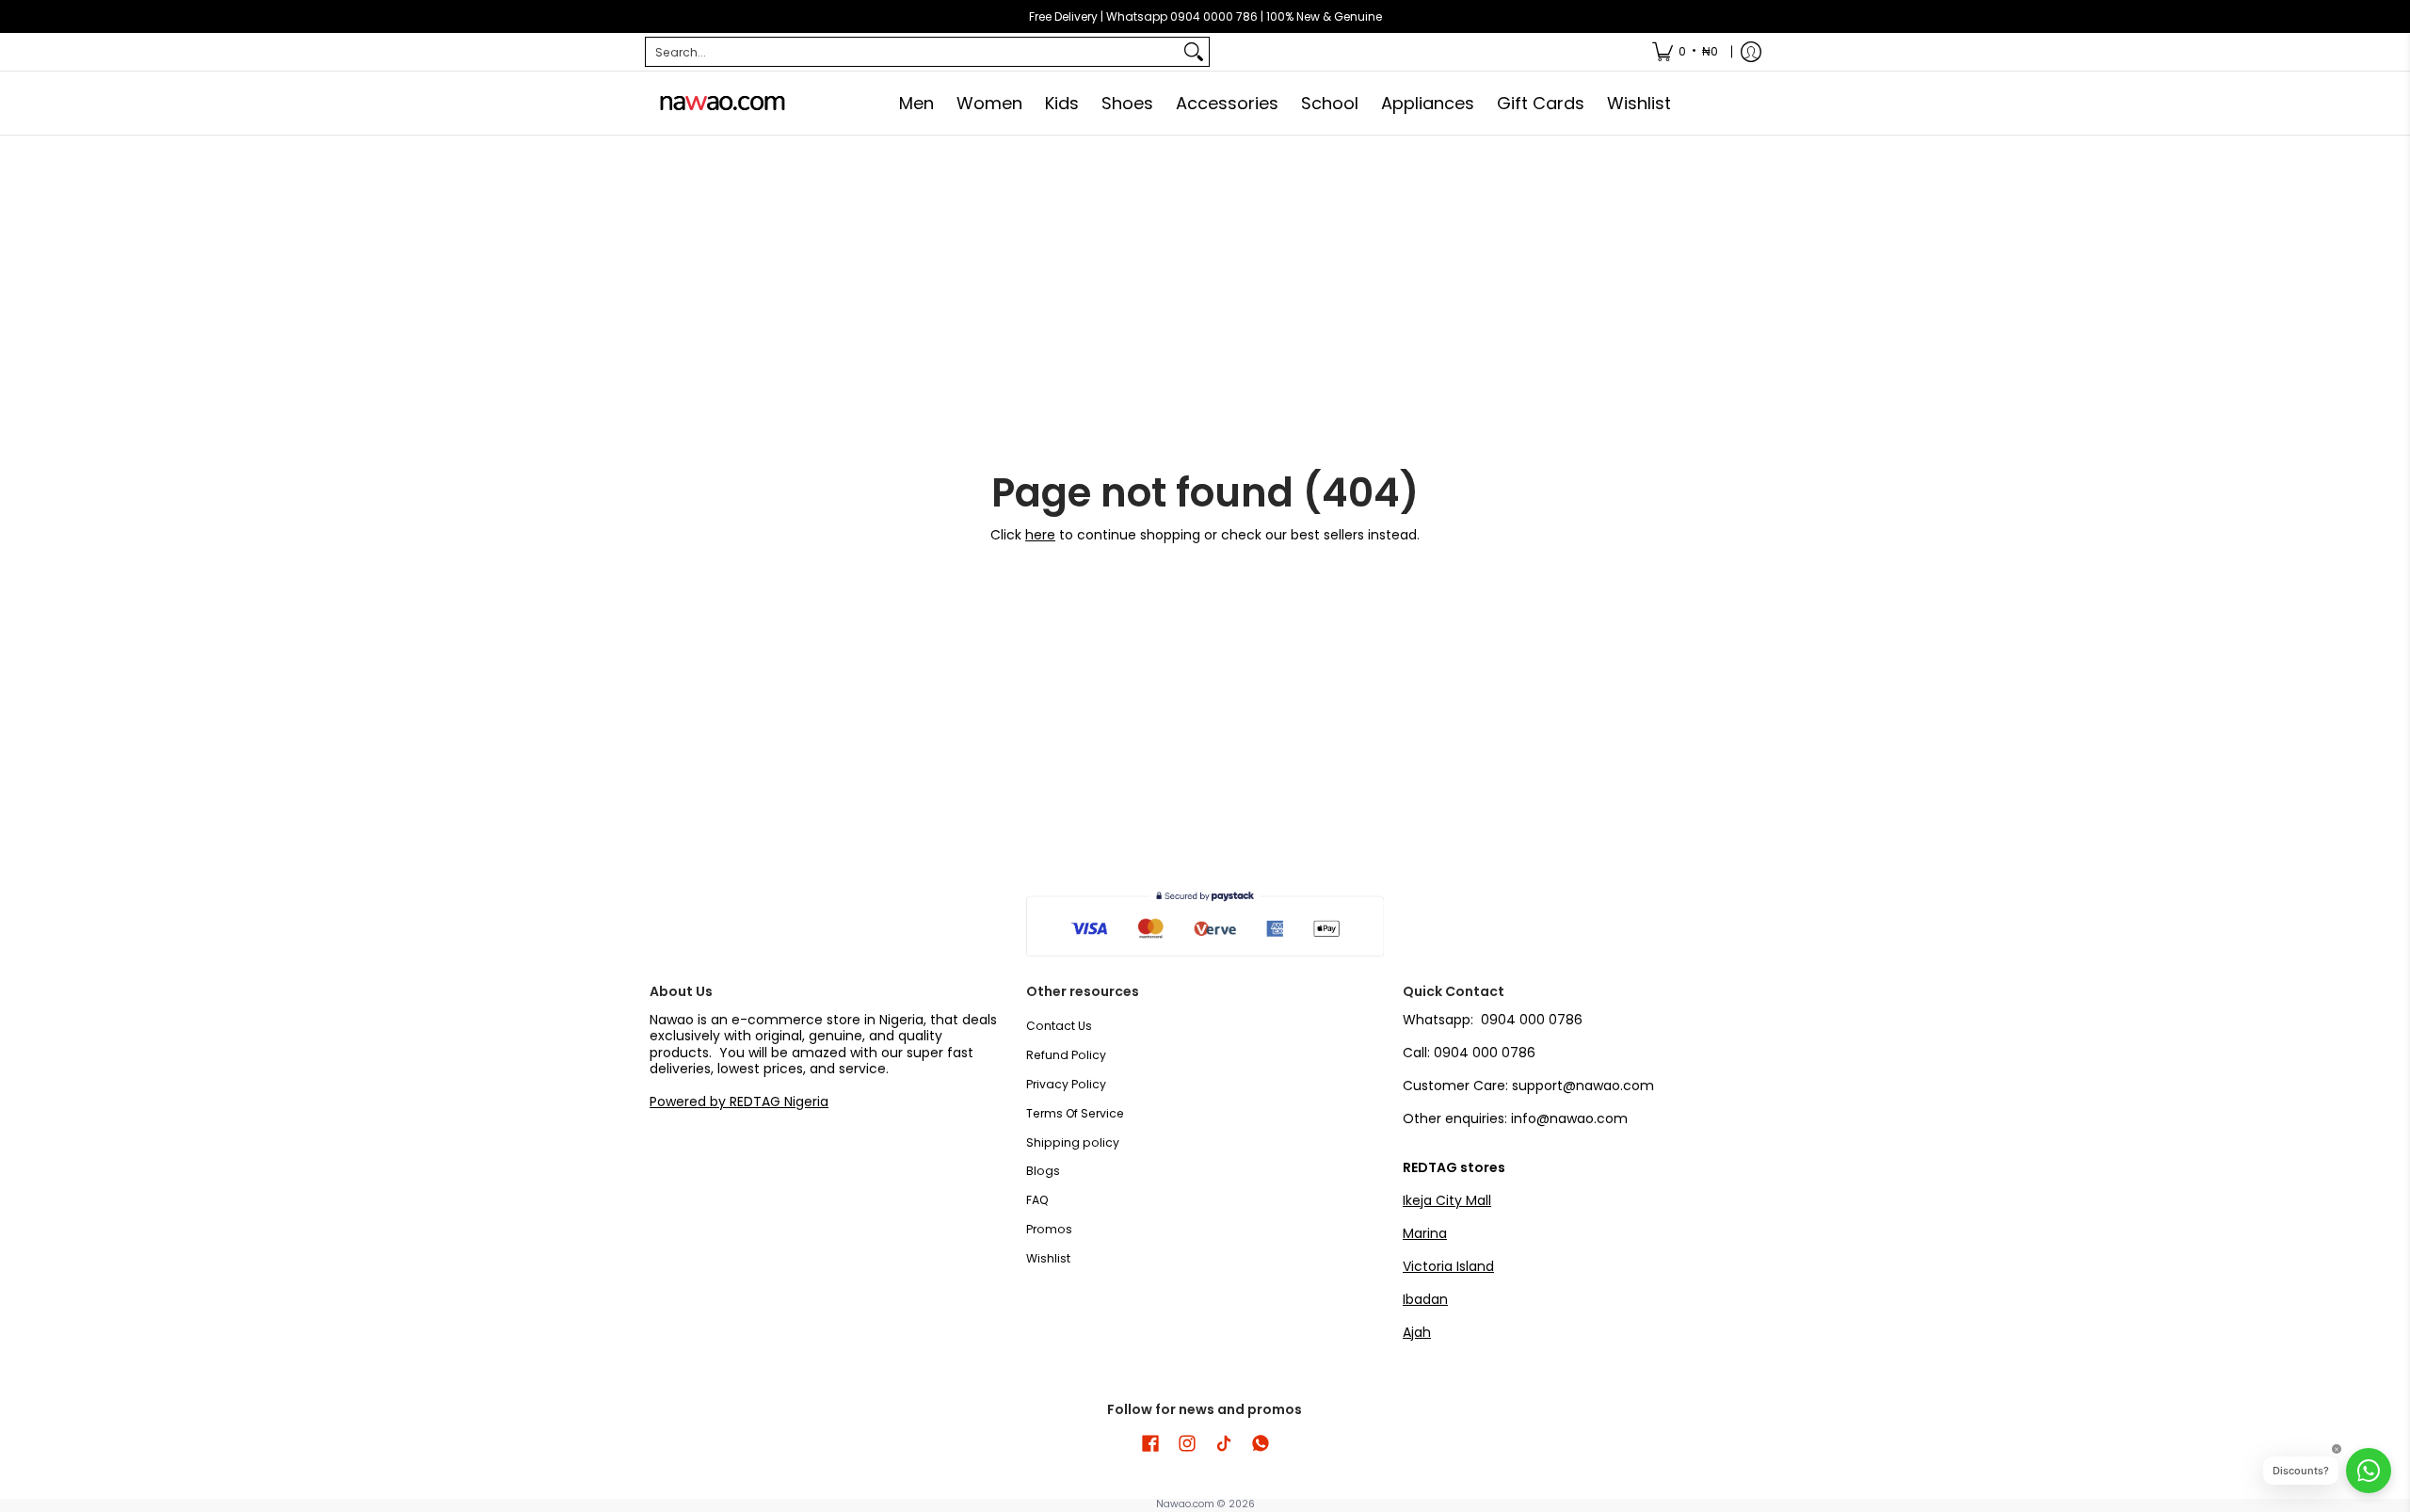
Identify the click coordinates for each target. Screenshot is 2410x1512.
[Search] (1194, 52)
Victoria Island (1448, 1266)
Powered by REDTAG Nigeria (739, 1102)
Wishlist (1048, 1258)
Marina (1425, 1233)
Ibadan (1425, 1299)
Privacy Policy (1066, 1084)
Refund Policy (1066, 1055)
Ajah (1417, 1332)
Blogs (1043, 1171)
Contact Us (1059, 1026)
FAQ (1037, 1200)
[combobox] (912, 52)
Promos (1049, 1229)
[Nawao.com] (720, 103)
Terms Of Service (1075, 1113)
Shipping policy (1073, 1142)
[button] (1150, 1443)
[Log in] (1751, 52)
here (1040, 535)
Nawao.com (1185, 1504)
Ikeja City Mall (1447, 1200)
